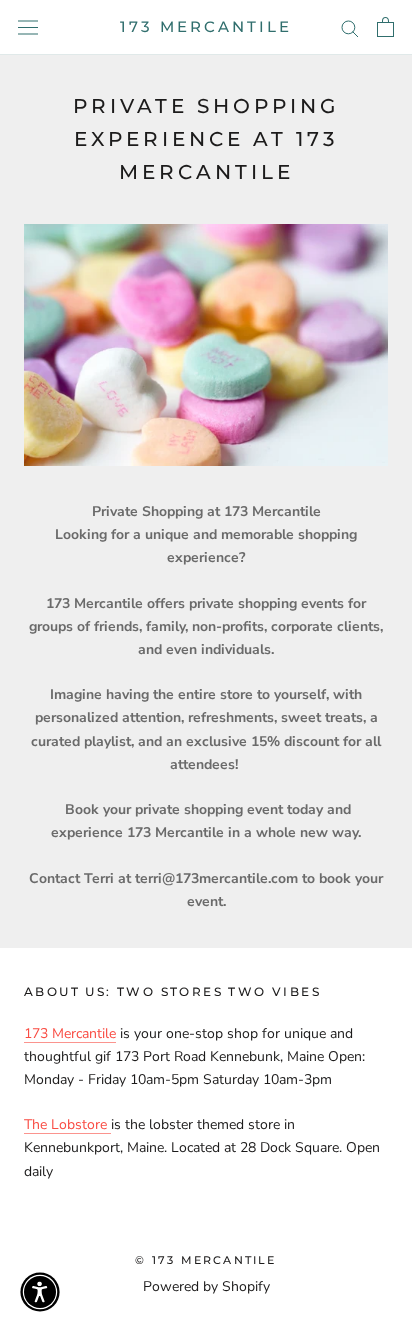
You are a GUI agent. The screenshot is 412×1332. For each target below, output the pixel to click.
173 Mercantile (70, 1033)
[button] (40, 1292)
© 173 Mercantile (205, 1260)
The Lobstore (67, 1124)
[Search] (350, 27)
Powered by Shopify (206, 1286)
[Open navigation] (28, 27)
